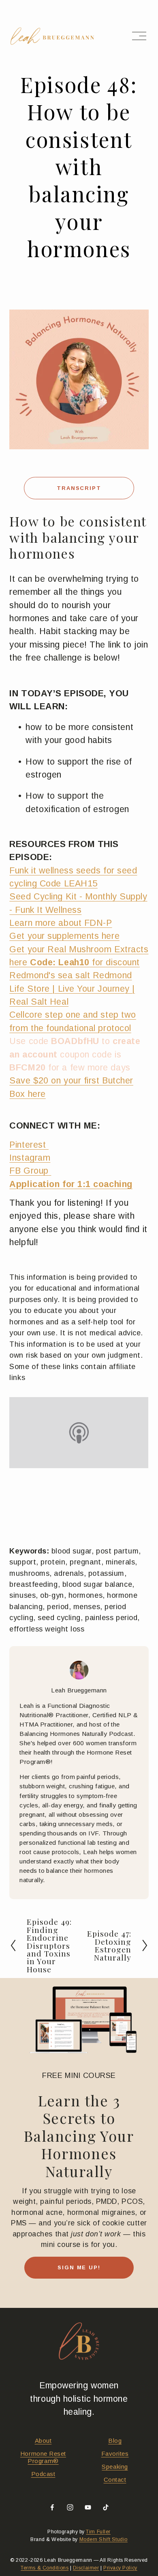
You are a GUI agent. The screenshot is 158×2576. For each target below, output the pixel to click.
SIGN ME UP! (79, 2267)
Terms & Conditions (45, 2568)
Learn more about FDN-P (61, 923)
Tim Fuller (98, 2532)
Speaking (115, 2467)
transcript (79, 488)
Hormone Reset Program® (43, 2457)
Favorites (115, 2454)
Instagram (30, 1158)
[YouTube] (88, 2507)
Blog (115, 2441)
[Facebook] (52, 2507)
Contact (115, 2480)
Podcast (43, 2474)
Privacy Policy (120, 2568)
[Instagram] (70, 2507)
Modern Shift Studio (104, 2539)
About (43, 2441)
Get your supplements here (64, 936)
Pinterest (29, 1145)
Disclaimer (86, 2568)
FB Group (29, 1171)
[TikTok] (106, 2507)
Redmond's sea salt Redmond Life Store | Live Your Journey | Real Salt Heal (72, 988)
